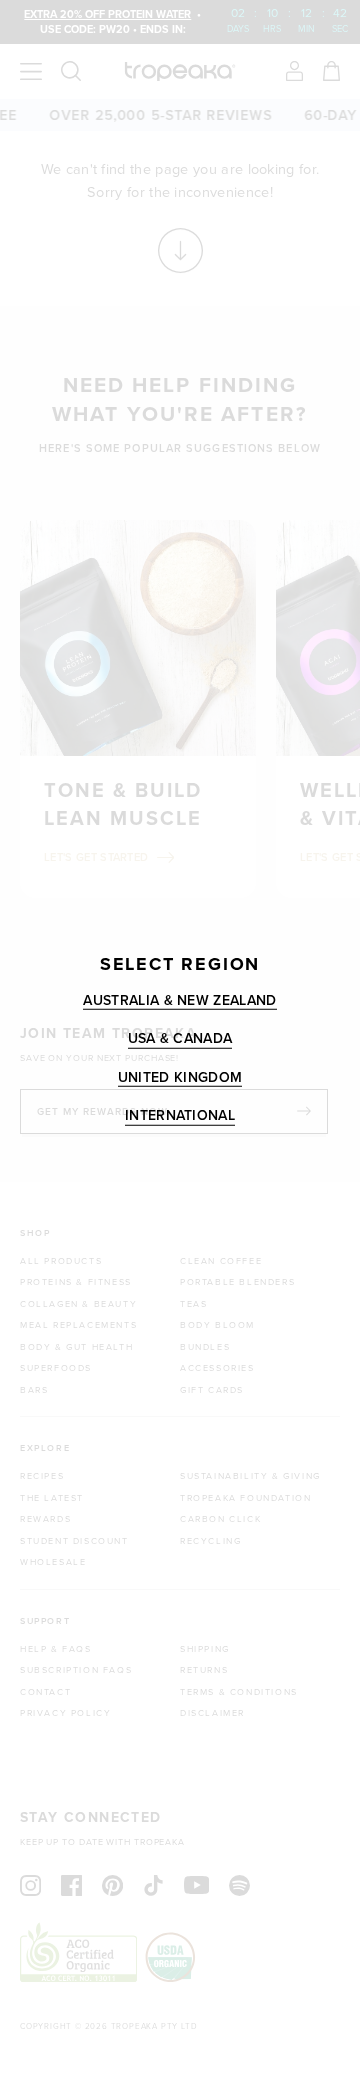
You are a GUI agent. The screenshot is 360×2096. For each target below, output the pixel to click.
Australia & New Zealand (179, 1000)
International (180, 1116)
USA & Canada (180, 1039)
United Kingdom (180, 1077)
